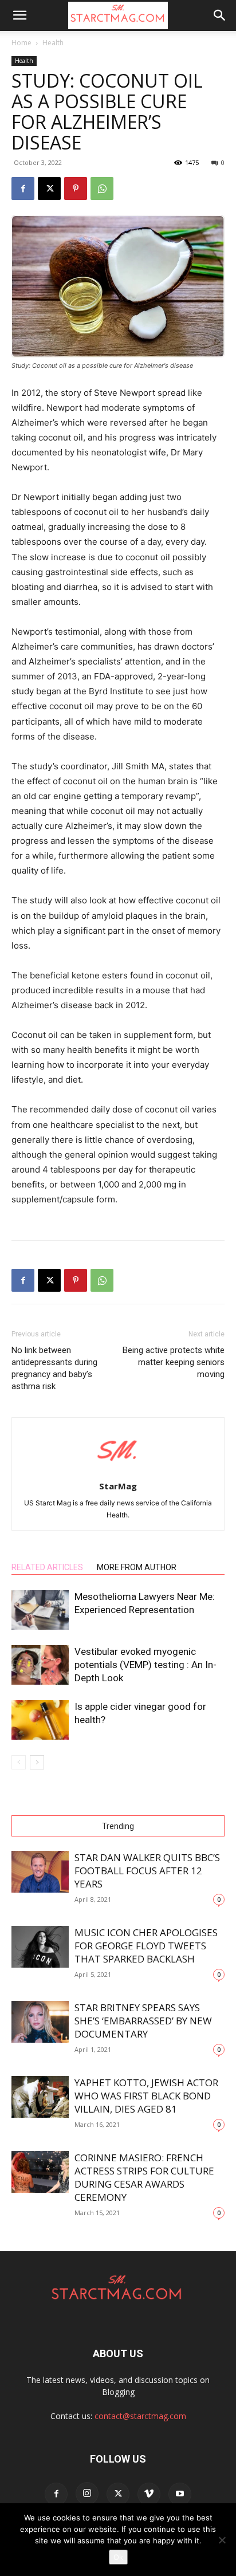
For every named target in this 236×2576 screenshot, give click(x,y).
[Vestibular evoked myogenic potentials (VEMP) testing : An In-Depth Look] (40, 1665)
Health (53, 43)
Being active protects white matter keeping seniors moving (174, 1362)
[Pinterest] (76, 188)
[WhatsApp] (102, 188)
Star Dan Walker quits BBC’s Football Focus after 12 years (147, 1871)
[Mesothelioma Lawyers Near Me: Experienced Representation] (40, 1610)
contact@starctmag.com (140, 2416)
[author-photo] (118, 1470)
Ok (118, 2557)
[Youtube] (180, 2494)
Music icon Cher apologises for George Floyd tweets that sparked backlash (146, 1946)
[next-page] (37, 1762)
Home (21, 43)
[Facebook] (23, 188)
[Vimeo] (149, 2494)
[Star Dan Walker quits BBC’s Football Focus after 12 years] (40, 1872)
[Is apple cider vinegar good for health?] (40, 1720)
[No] (222, 2540)
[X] (49, 188)
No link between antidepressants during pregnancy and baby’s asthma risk (54, 1368)
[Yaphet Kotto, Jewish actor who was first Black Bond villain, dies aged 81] (40, 2097)
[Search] (220, 15)
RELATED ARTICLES (47, 1567)
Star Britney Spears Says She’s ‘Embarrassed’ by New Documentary (143, 2021)
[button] (19, 15)
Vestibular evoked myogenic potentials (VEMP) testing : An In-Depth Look (145, 1665)
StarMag (118, 1486)
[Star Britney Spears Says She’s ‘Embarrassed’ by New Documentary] (40, 2022)
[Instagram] (87, 2494)
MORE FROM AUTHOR (137, 1567)
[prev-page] (19, 1762)
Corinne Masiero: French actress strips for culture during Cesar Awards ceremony (144, 2177)
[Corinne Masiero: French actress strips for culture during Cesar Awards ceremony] (40, 2172)
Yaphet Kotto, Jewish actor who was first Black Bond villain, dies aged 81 (146, 2096)
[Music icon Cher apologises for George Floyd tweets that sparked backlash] (40, 1947)
